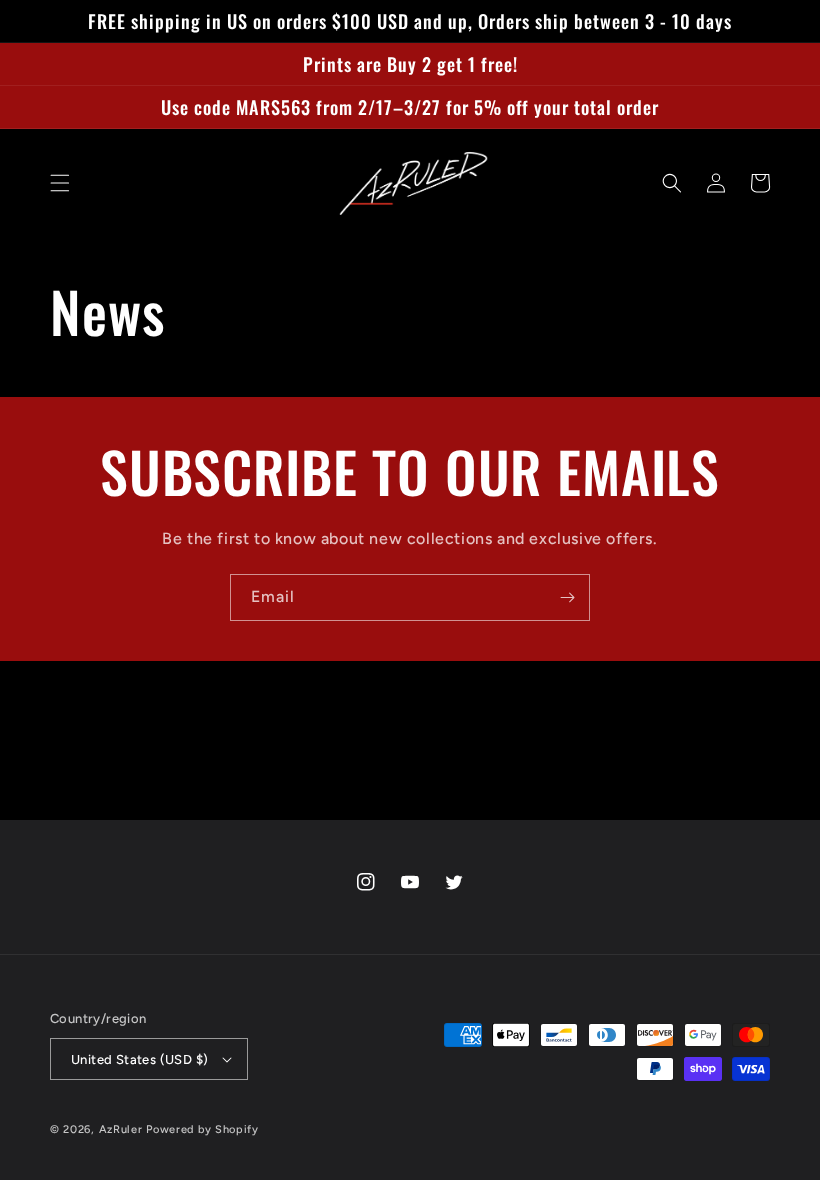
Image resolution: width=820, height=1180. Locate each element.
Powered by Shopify (202, 1129)
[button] (60, 183)
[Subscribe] (567, 597)
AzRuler (121, 1129)
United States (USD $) (139, 1059)
